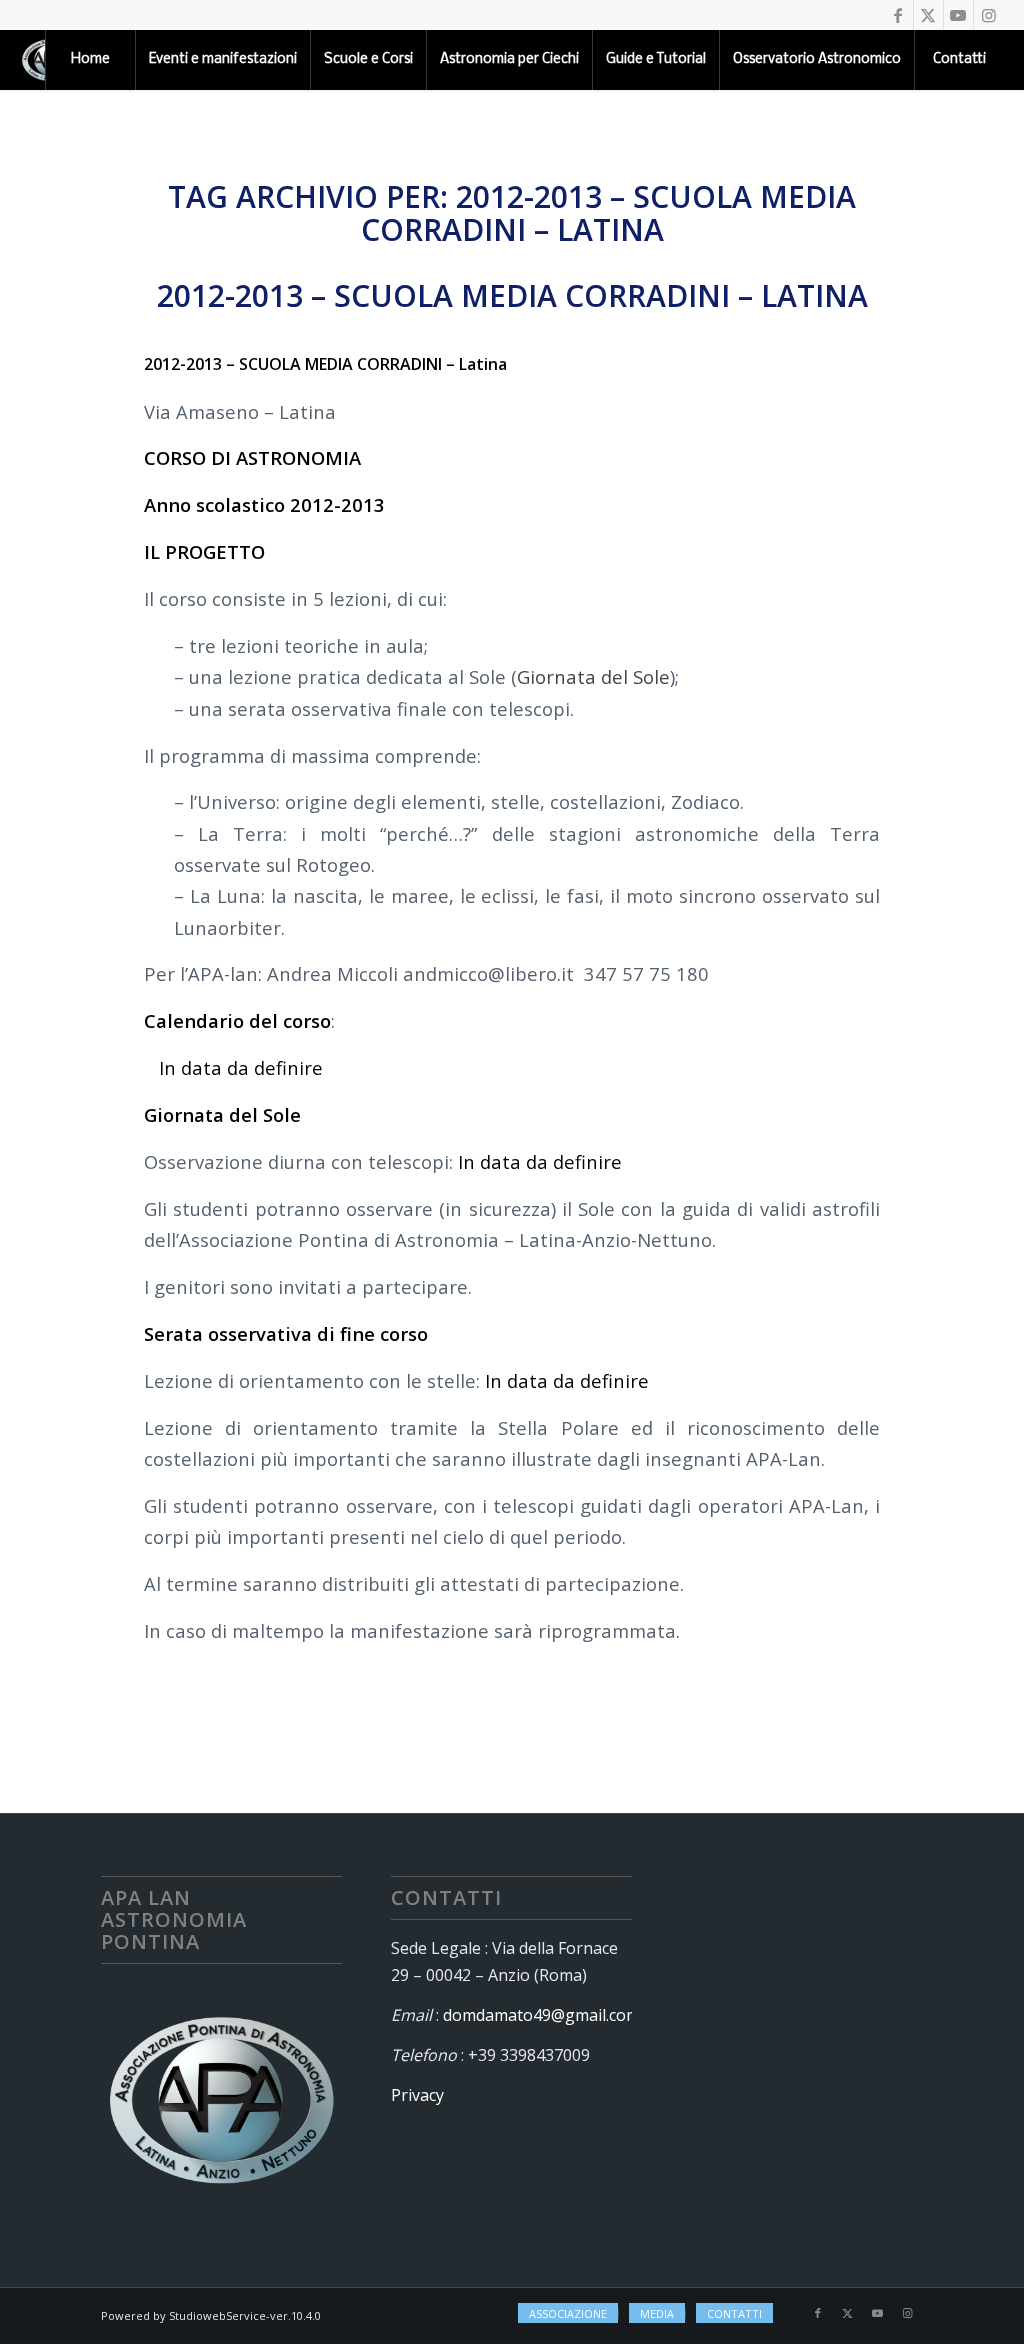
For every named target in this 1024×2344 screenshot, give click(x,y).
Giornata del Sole (593, 676)
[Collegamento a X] (928, 15)
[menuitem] (90, 60)
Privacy (417, 2095)
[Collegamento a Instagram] (989, 15)
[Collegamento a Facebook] (898, 15)
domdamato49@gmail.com (541, 2015)
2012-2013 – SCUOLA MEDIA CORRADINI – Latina (512, 295)
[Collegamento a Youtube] (958, 15)
